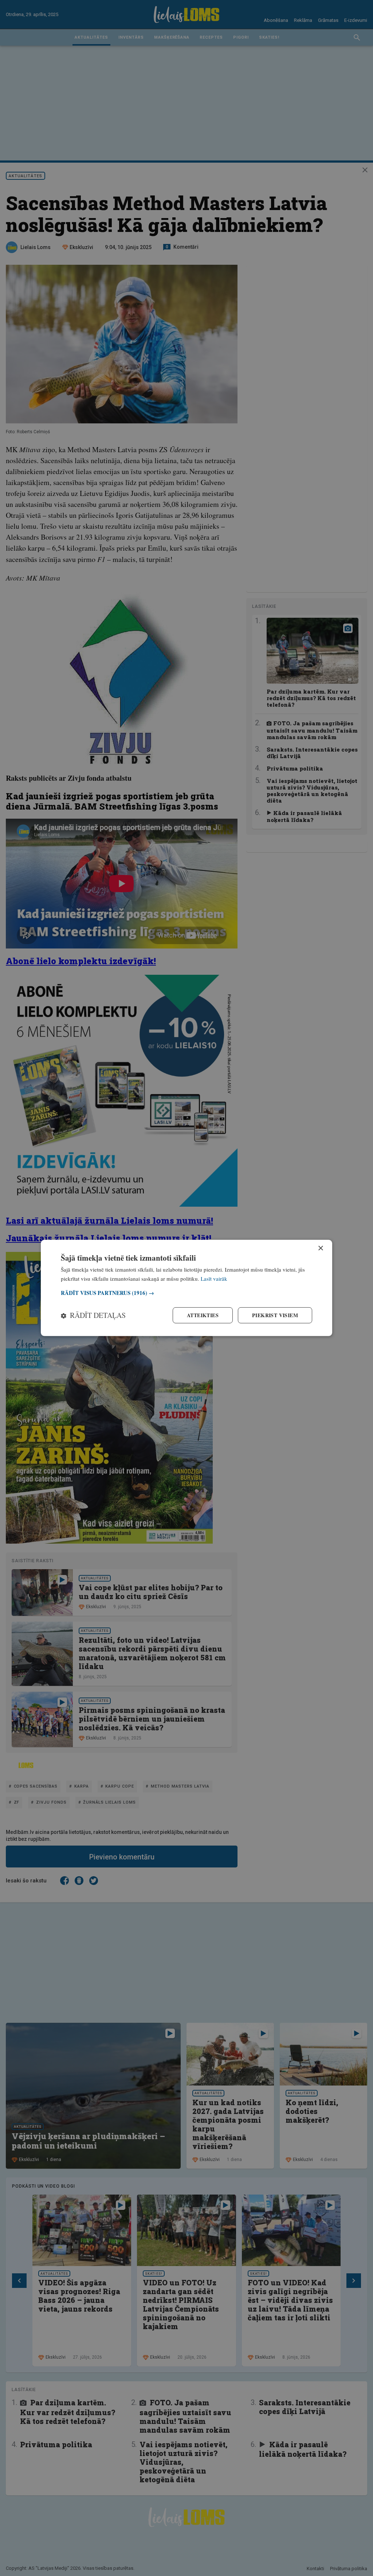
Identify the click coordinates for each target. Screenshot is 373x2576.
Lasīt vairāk (214, 1279)
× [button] (320, 1248)
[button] (186, 1293)
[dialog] (186, 1288)
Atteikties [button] (203, 1315)
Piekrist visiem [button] (275, 1315)
